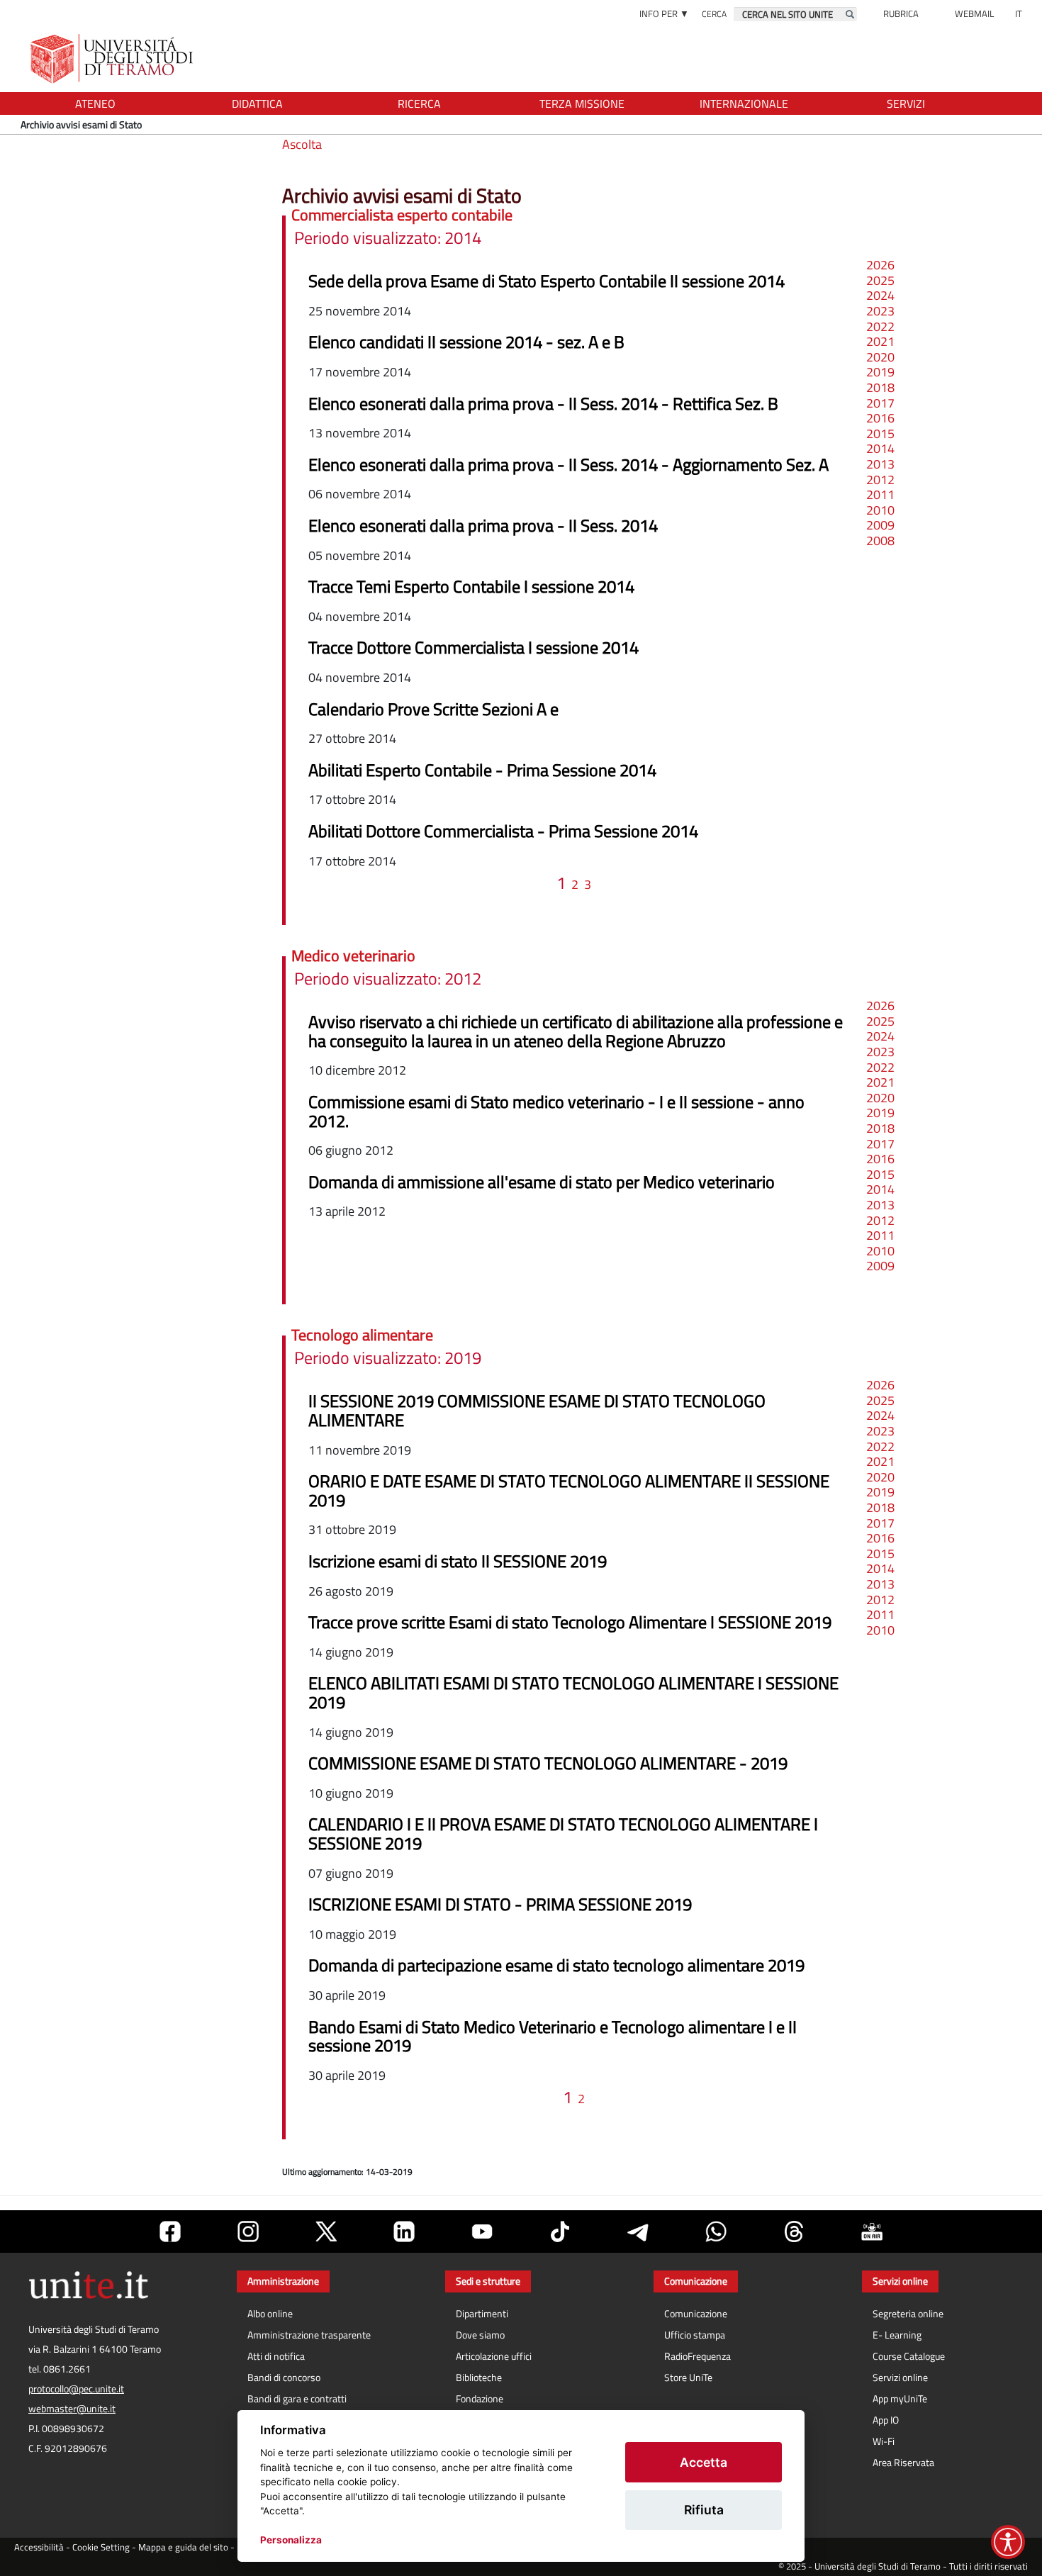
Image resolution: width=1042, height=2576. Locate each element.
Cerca (714, 14)
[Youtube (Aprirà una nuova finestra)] (482, 2231)
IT (1019, 13)
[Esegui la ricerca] (850, 14)
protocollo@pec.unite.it (76, 2389)
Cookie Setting (101, 2547)
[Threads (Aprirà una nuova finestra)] (794, 2231)
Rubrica (901, 13)
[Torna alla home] (113, 58)
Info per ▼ (664, 13)
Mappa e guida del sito (183, 2547)
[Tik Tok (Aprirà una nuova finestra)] (560, 2231)
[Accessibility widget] (1008, 2542)
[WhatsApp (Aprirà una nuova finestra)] (716, 2231)
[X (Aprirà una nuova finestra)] (326, 2231)
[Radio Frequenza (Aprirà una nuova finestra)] (872, 2231)
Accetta (704, 2462)
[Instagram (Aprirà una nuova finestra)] (248, 2231)
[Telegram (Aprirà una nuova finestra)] (638, 2231)
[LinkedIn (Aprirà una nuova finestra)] (404, 2231)
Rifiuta (704, 2510)
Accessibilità (39, 2547)
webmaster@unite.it (72, 2409)
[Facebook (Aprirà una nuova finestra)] (170, 2231)
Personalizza (291, 2540)
